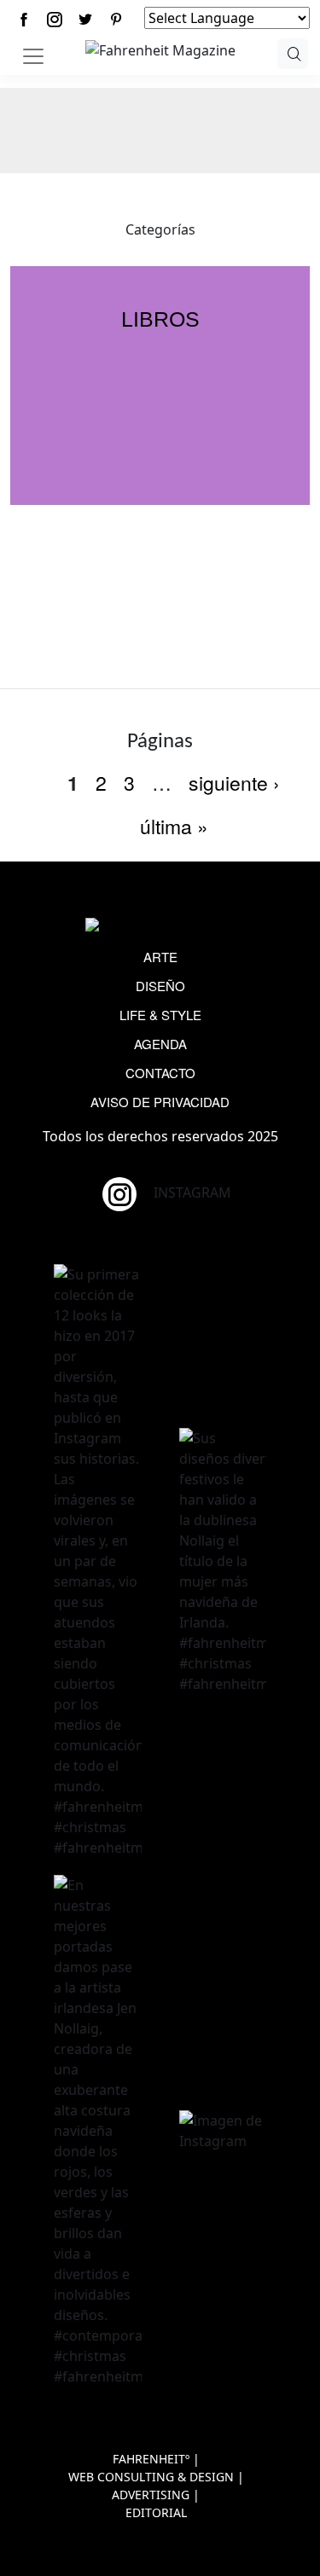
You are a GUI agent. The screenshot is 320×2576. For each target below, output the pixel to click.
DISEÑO (160, 986)
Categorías (160, 229)
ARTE (160, 957)
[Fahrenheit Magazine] (160, 926)
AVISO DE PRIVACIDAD (160, 1102)
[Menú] (33, 56)
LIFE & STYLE (160, 1015)
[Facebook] (24, 19)
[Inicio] (160, 49)
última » (174, 826)
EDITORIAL (156, 2512)
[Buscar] (293, 54)
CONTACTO (160, 1073)
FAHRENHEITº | (156, 2459)
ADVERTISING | (156, 2495)
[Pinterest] (116, 19)
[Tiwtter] (85, 19)
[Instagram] (55, 19)
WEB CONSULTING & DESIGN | (156, 2477)
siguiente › (234, 783)
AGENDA (160, 1044)
